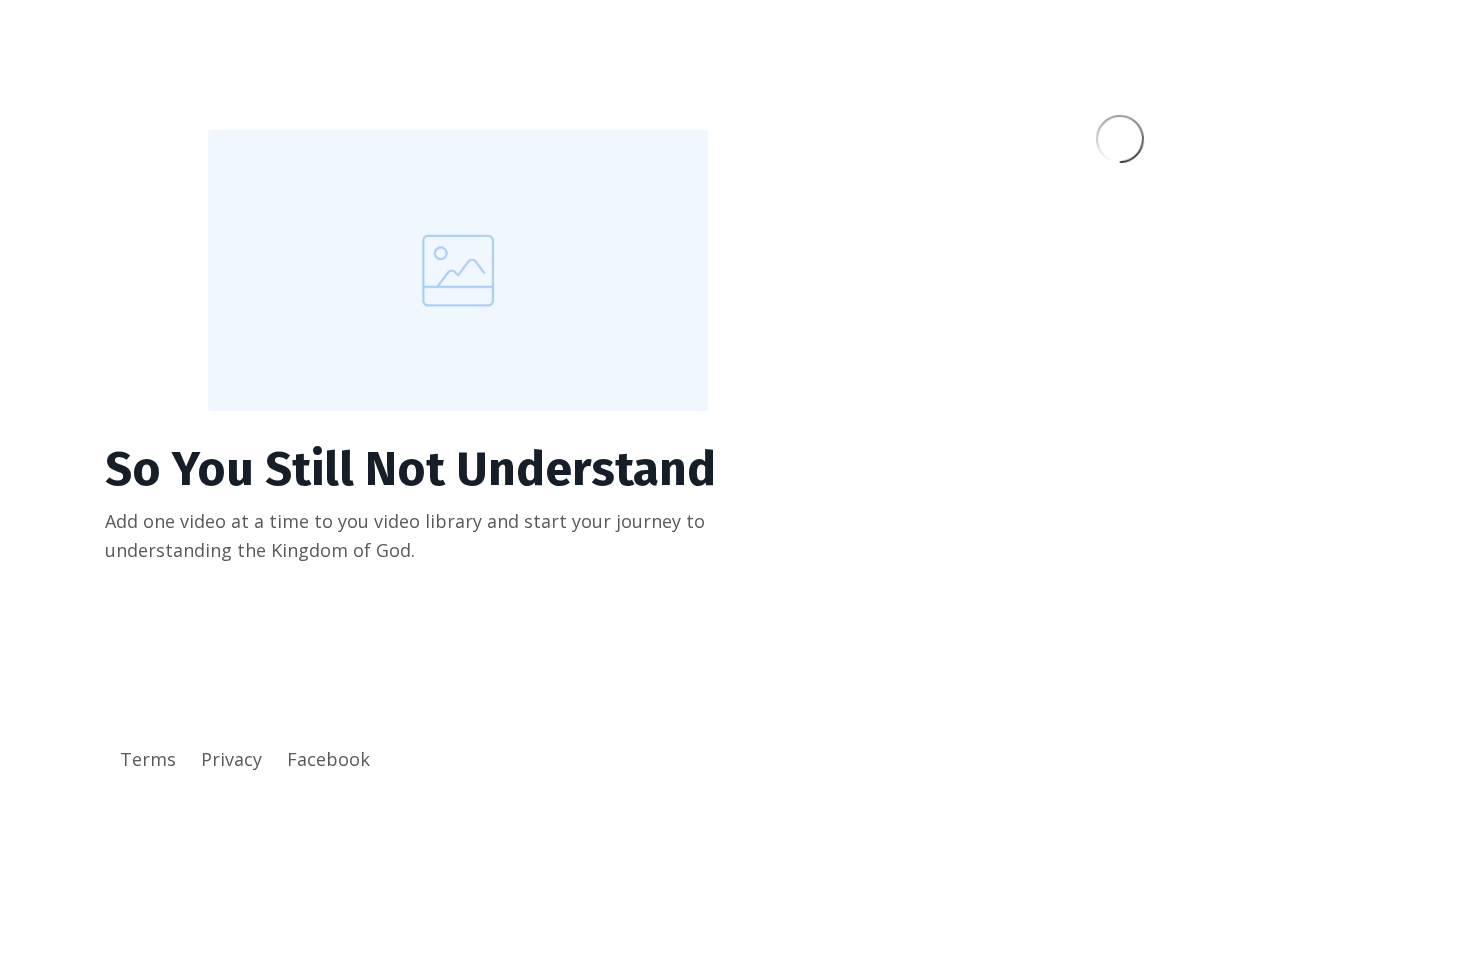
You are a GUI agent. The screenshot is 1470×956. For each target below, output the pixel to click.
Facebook (328, 759)
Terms (148, 759)
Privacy (231, 759)
